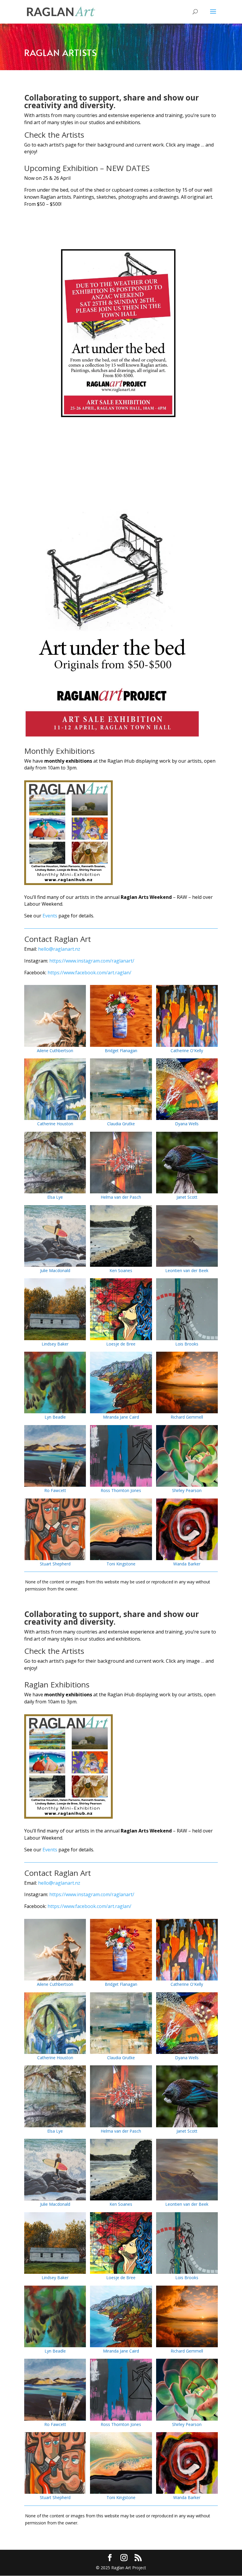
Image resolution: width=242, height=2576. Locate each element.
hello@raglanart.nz (59, 949)
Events (50, 916)
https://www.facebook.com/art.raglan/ (89, 973)
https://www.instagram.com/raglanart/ (92, 961)
